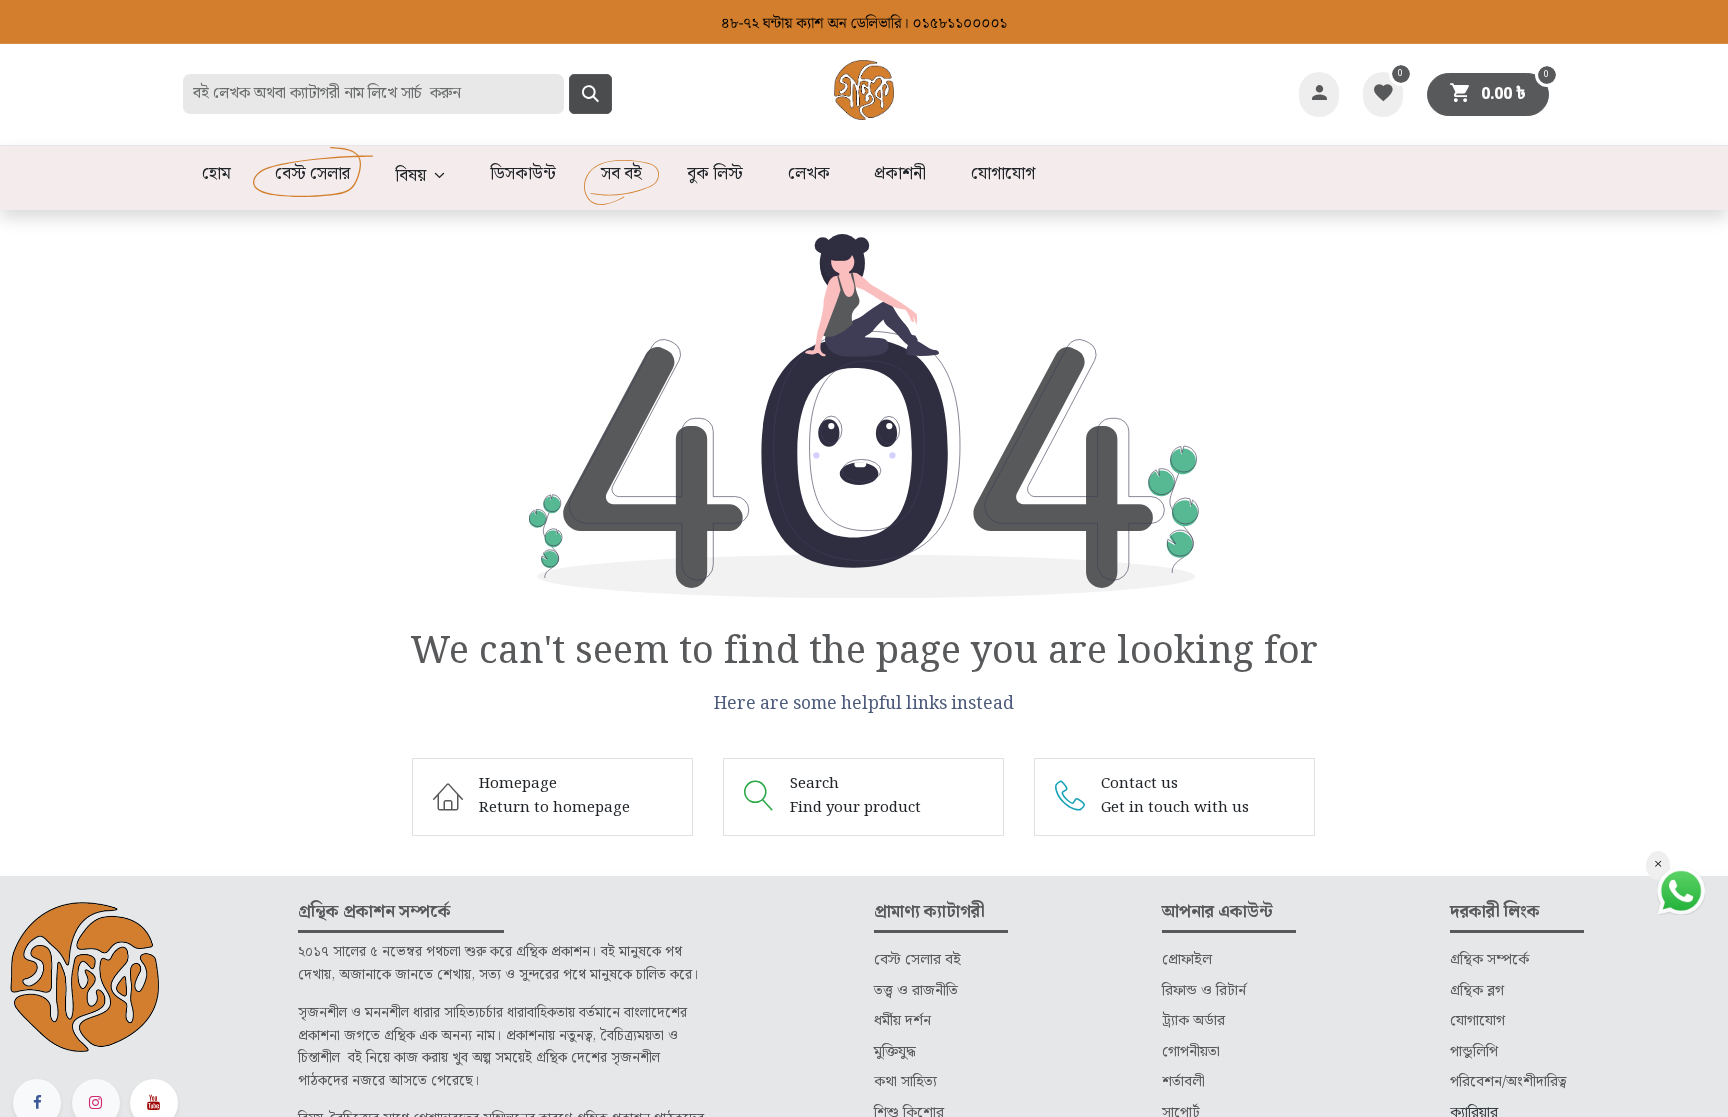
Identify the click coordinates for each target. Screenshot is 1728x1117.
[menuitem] (216, 175)
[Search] (590, 94)
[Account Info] (1319, 94)
